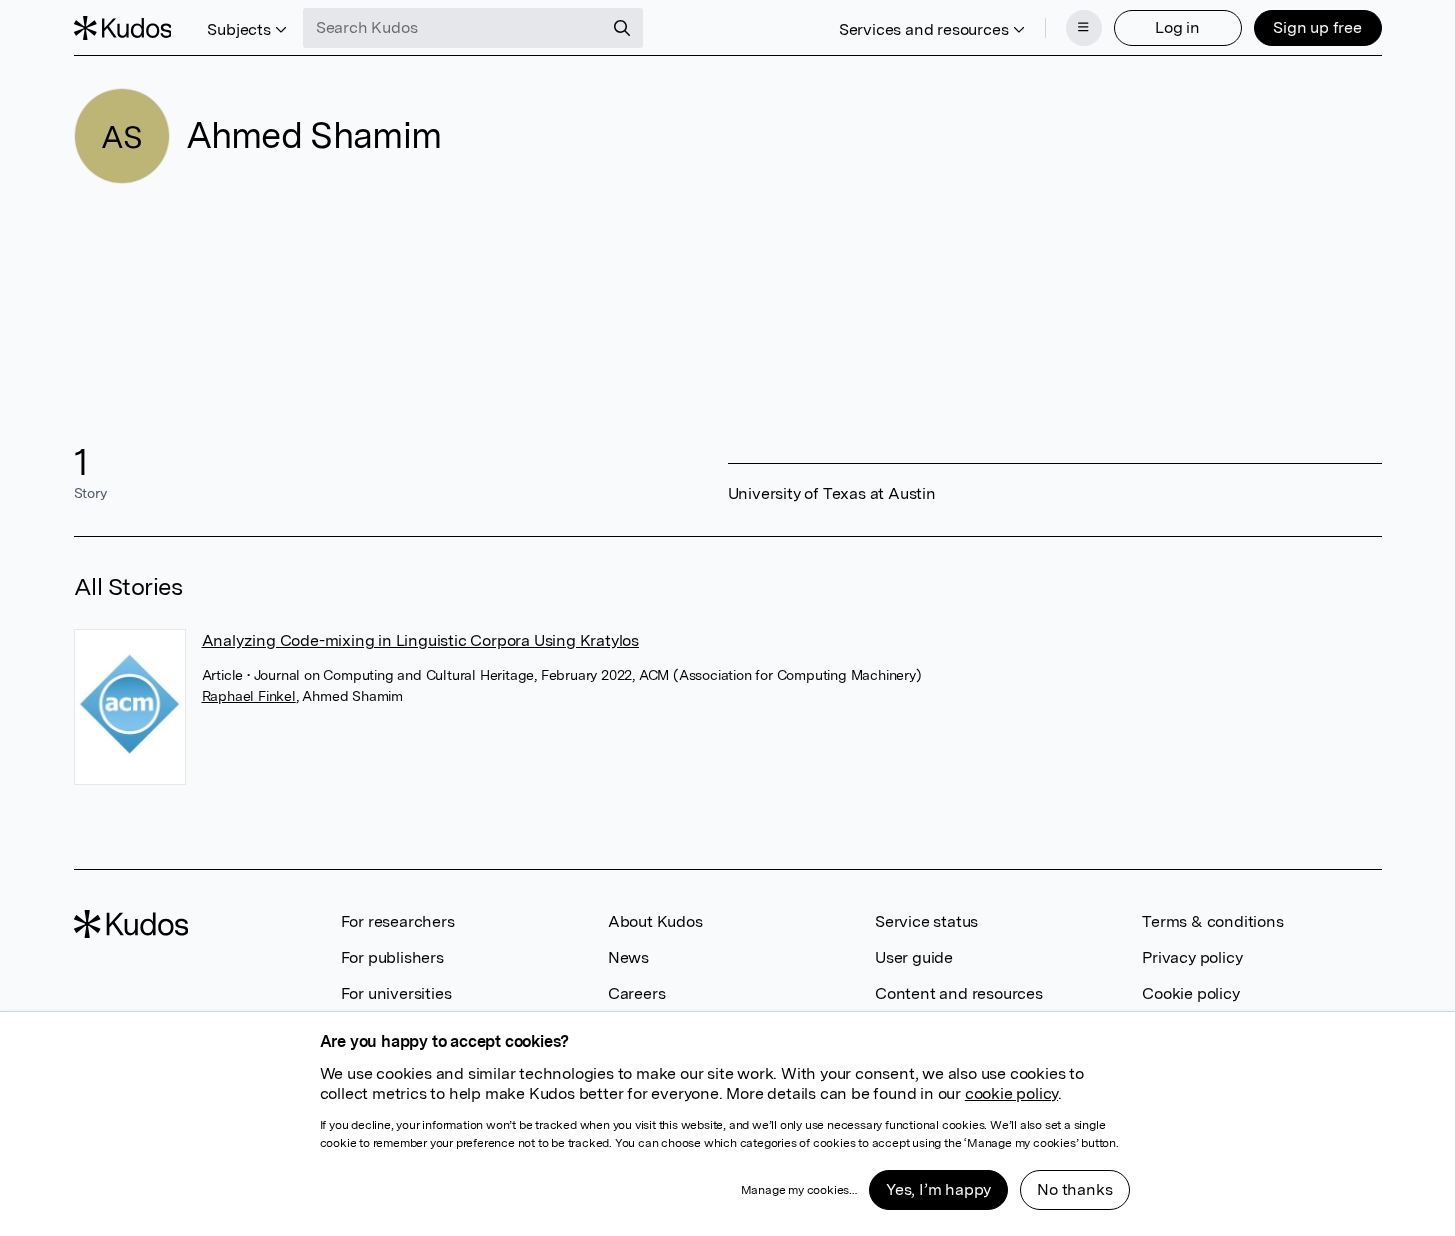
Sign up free (1317, 27)
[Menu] (1084, 28)
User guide (914, 957)
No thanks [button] (1074, 1189)
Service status (926, 921)
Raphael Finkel (249, 696)
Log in (1177, 27)
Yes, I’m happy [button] (938, 1189)
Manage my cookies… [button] (799, 1190)
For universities (396, 993)
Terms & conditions (1212, 921)
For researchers (398, 921)
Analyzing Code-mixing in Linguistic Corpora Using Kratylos (420, 640)
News (628, 957)
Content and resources (959, 993)
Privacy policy (1192, 957)
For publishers (392, 957)
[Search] (622, 28)
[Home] (123, 28)
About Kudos (655, 921)
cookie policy (1011, 1093)
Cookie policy (1190, 993)
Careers (637, 993)
